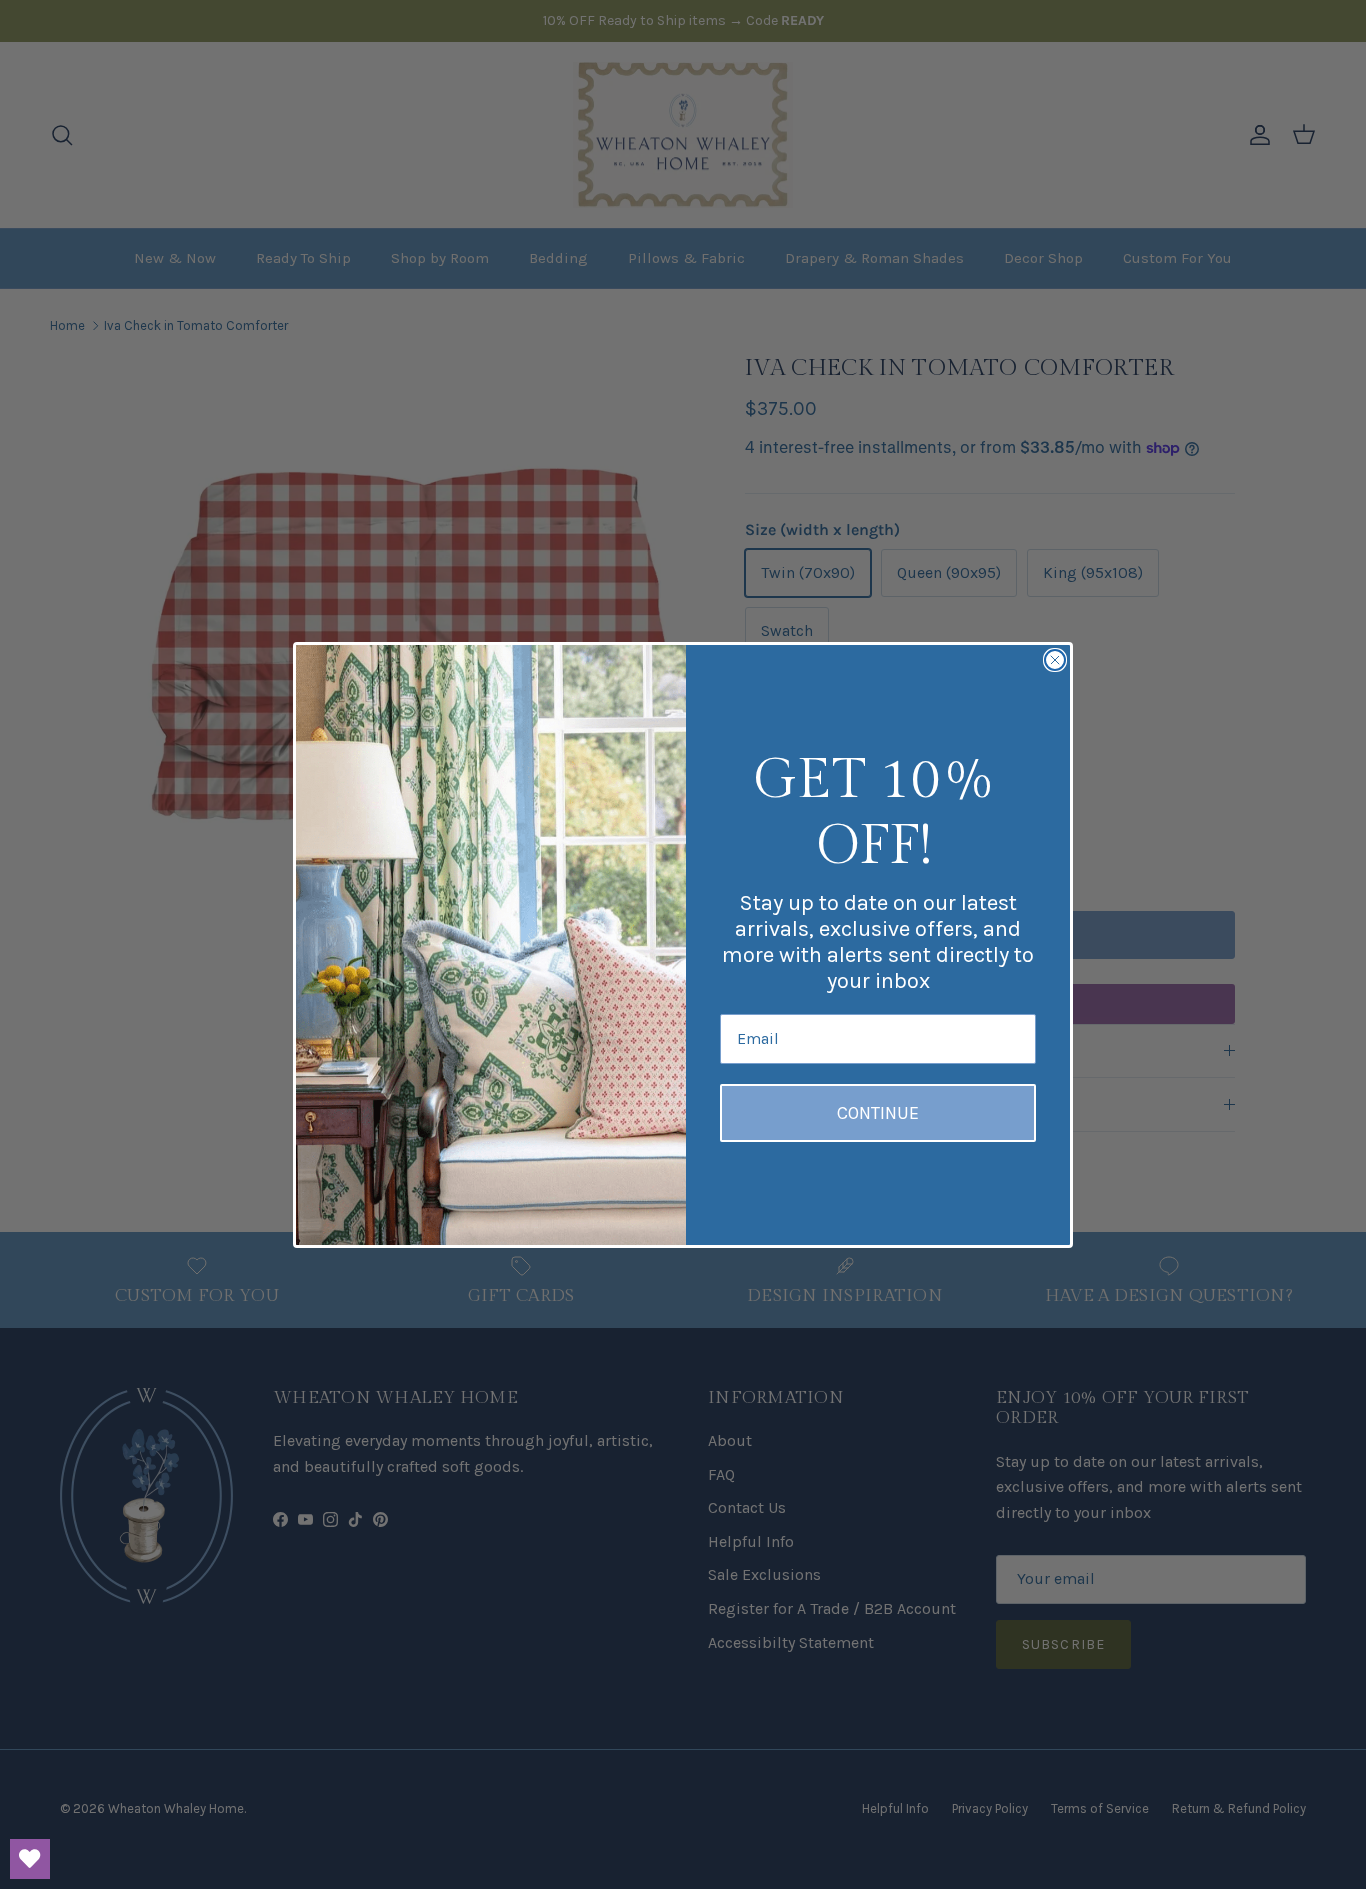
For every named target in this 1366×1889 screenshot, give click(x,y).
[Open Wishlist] (30, 1859)
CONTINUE (878, 1113)
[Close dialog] (1055, 660)
